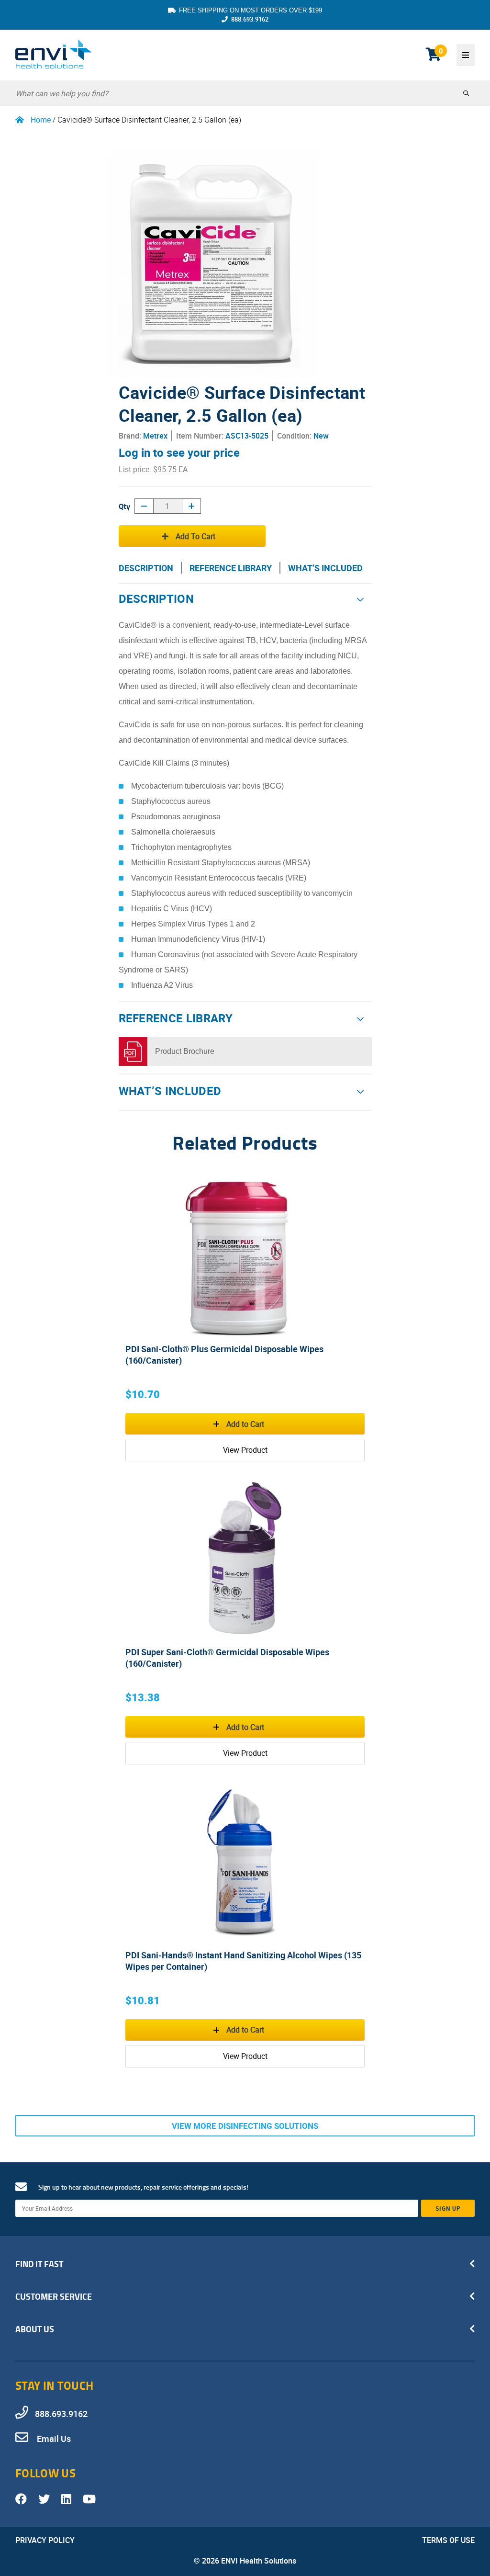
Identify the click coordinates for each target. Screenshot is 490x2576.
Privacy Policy (45, 2540)
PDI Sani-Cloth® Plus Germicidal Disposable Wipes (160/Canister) (224, 1355)
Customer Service (54, 2296)
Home (41, 120)
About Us (35, 2329)
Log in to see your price (179, 452)
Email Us (53, 2439)
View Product (245, 1450)
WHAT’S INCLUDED (325, 568)
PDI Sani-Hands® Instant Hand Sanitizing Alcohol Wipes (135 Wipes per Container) (243, 1961)
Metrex (155, 436)
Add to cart (195, 536)
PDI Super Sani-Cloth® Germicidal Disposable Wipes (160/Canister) (227, 1658)
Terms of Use (448, 2540)
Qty (124, 506)
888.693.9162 (250, 19)
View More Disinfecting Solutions (245, 2126)
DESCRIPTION (146, 568)
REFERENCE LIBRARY (231, 568)
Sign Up (448, 2208)
